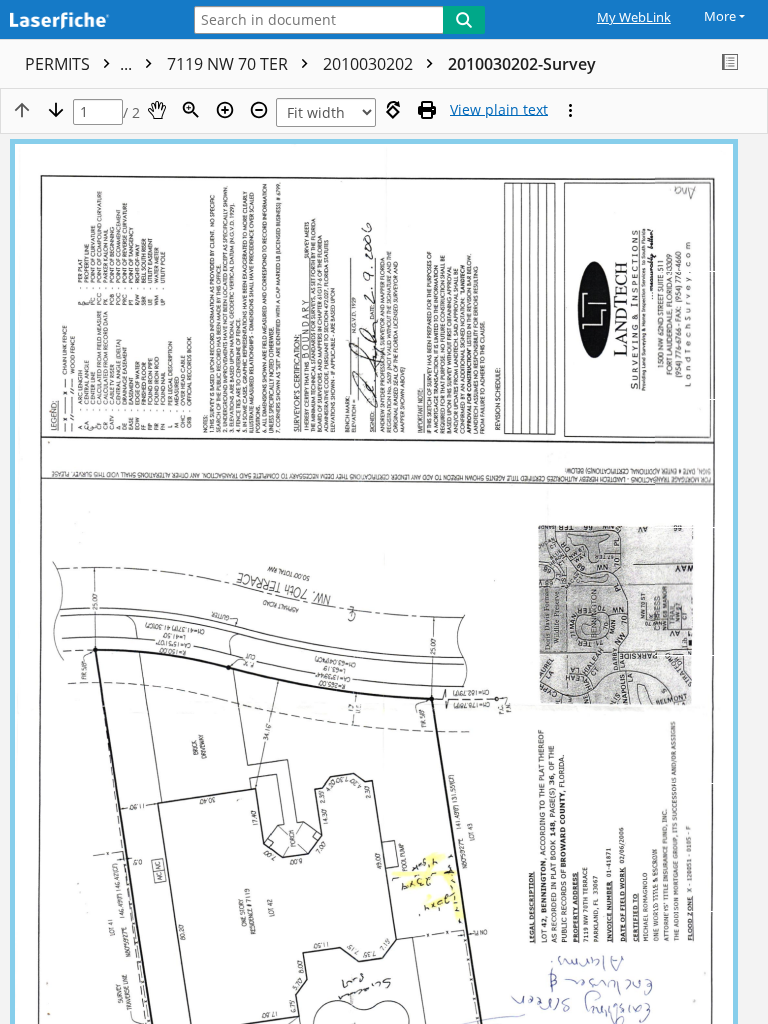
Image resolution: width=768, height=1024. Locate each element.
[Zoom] (191, 110)
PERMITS (80, 64)
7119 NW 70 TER (229, 64)
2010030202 (370, 64)
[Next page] (56, 110)
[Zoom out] (259, 110)
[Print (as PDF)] (427, 110)
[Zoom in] (225, 110)
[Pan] (157, 110)
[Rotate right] (393, 110)
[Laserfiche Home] (85, 21)
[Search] (464, 20)
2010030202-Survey (522, 64)
